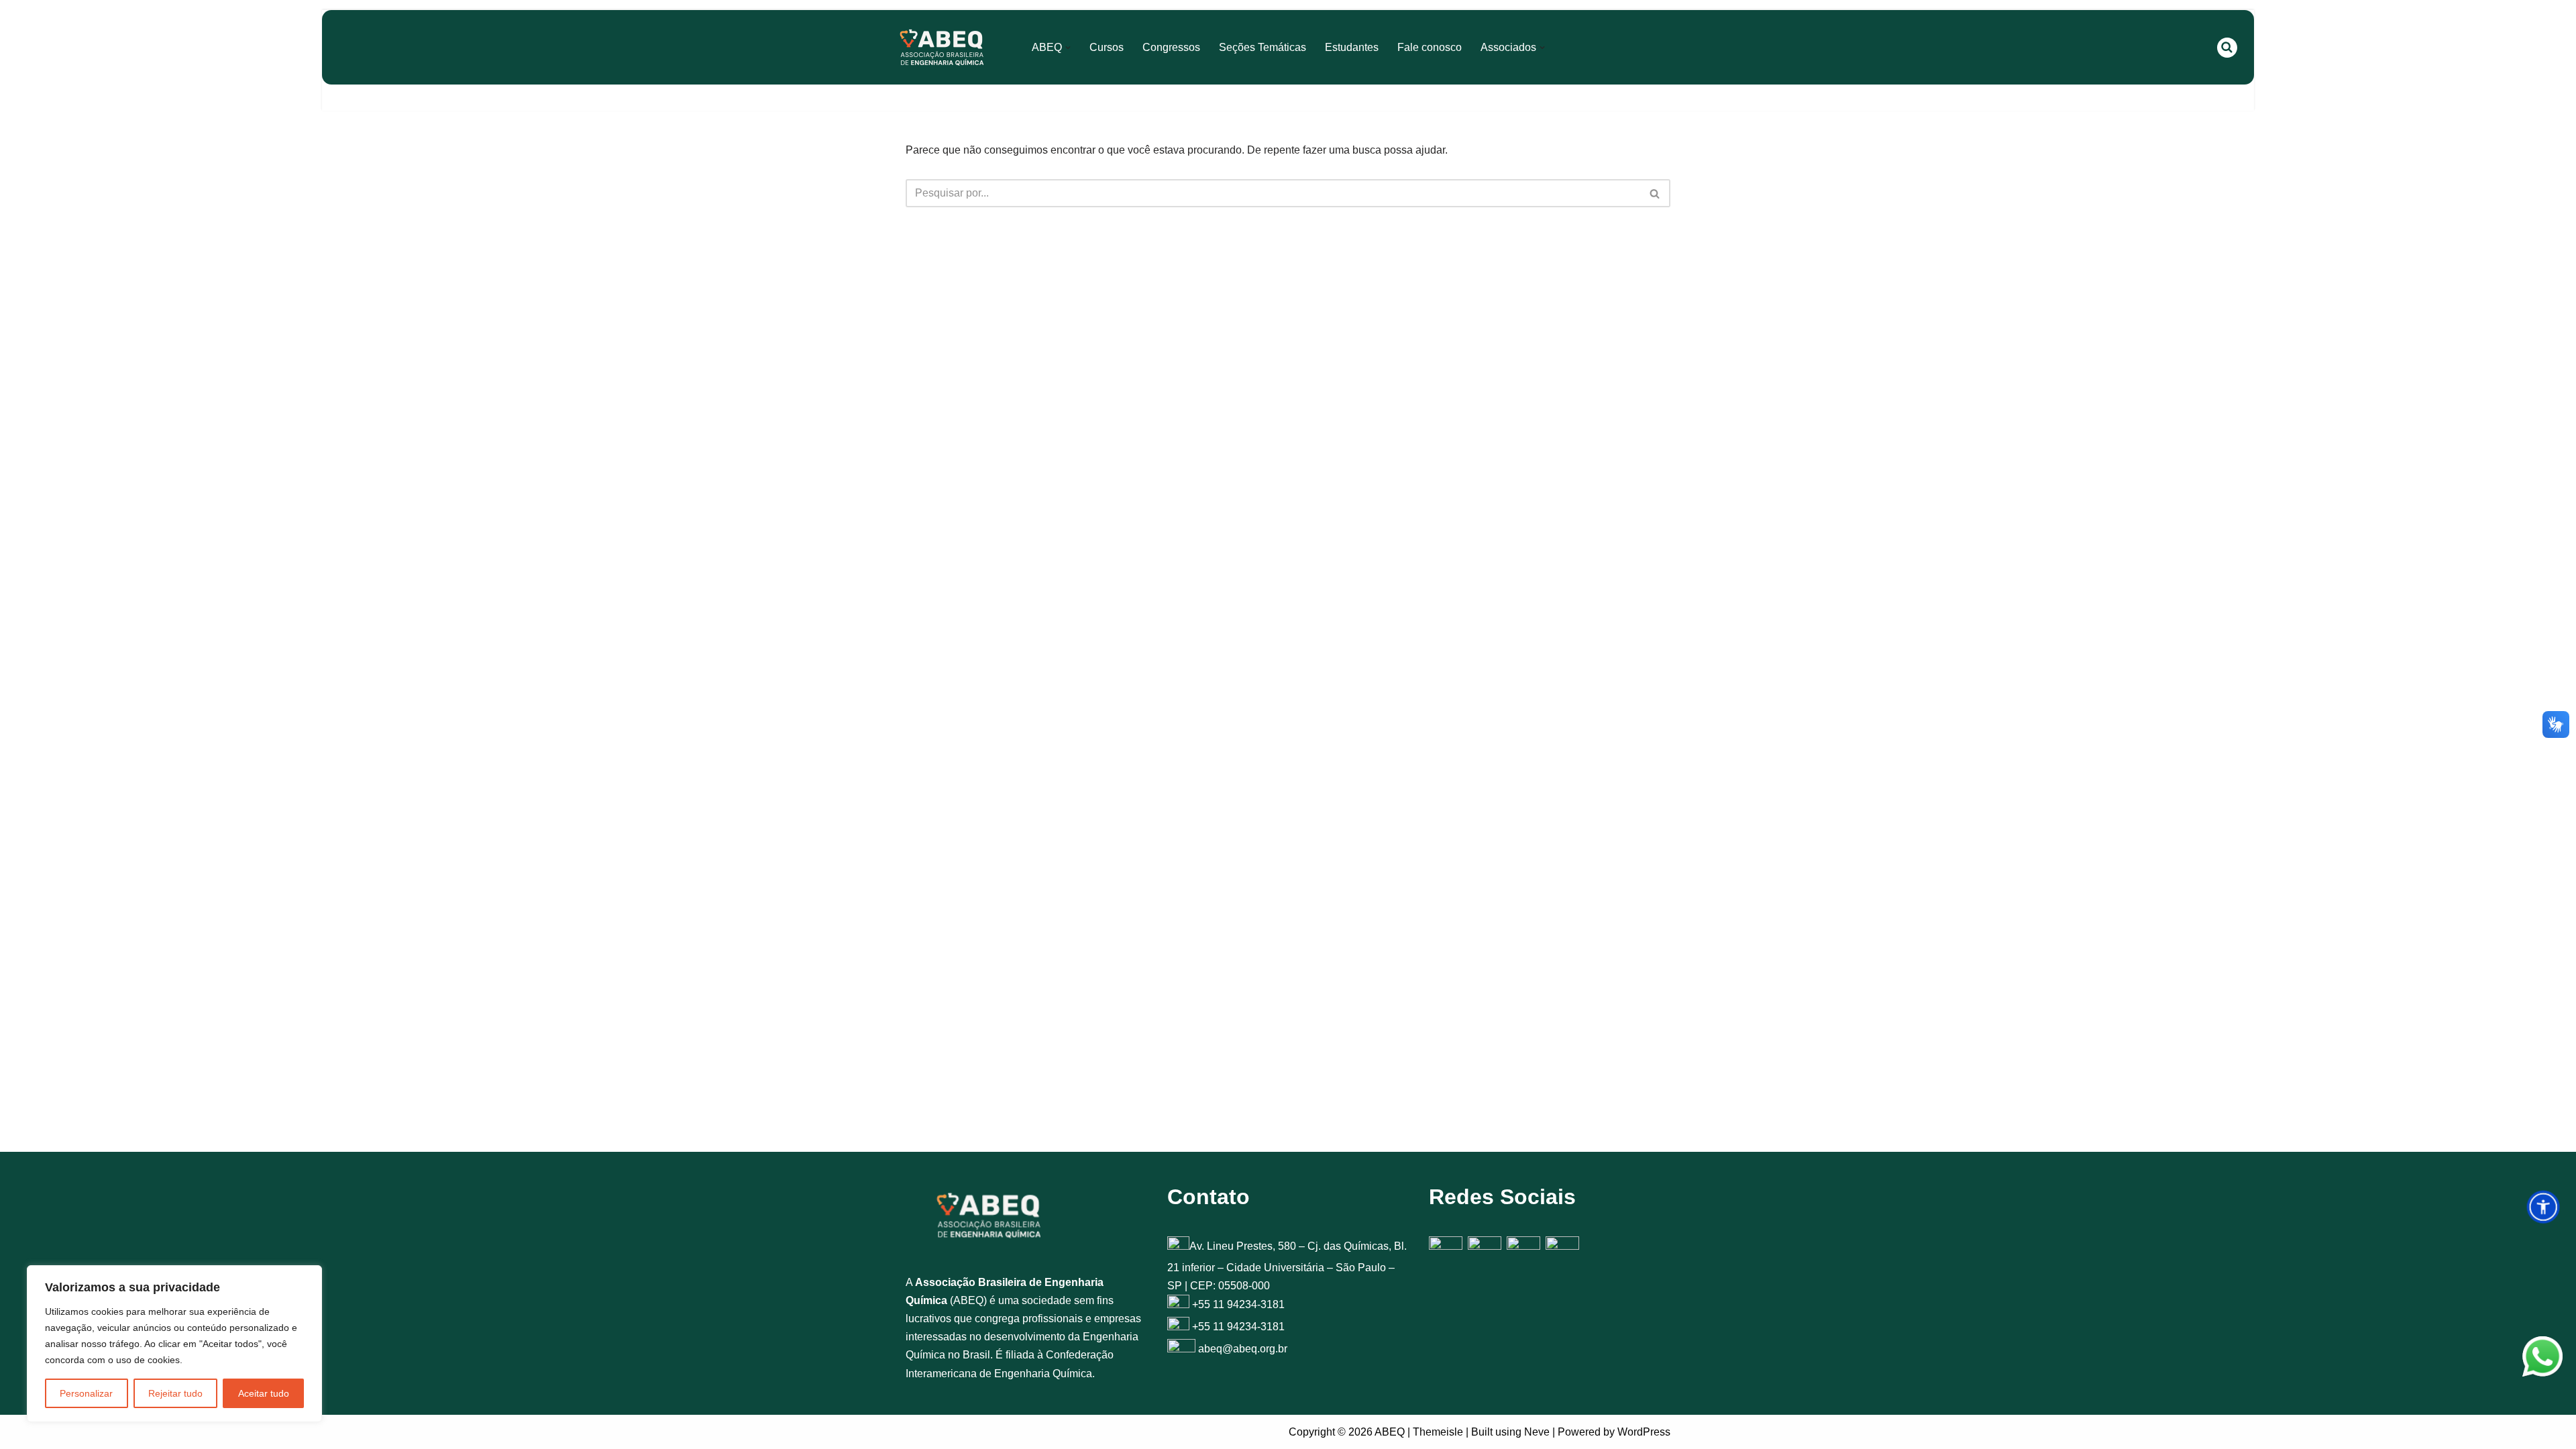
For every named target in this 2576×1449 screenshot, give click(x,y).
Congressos (1171, 47)
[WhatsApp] (2542, 1359)
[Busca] (2227, 48)
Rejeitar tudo (175, 1393)
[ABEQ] (942, 47)
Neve (1537, 1432)
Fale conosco (1430, 47)
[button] (1068, 48)
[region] (174, 1344)
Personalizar (86, 1393)
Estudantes (1352, 47)
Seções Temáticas (1263, 47)
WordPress (1644, 1432)
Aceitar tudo (264, 1393)
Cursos (1107, 47)
